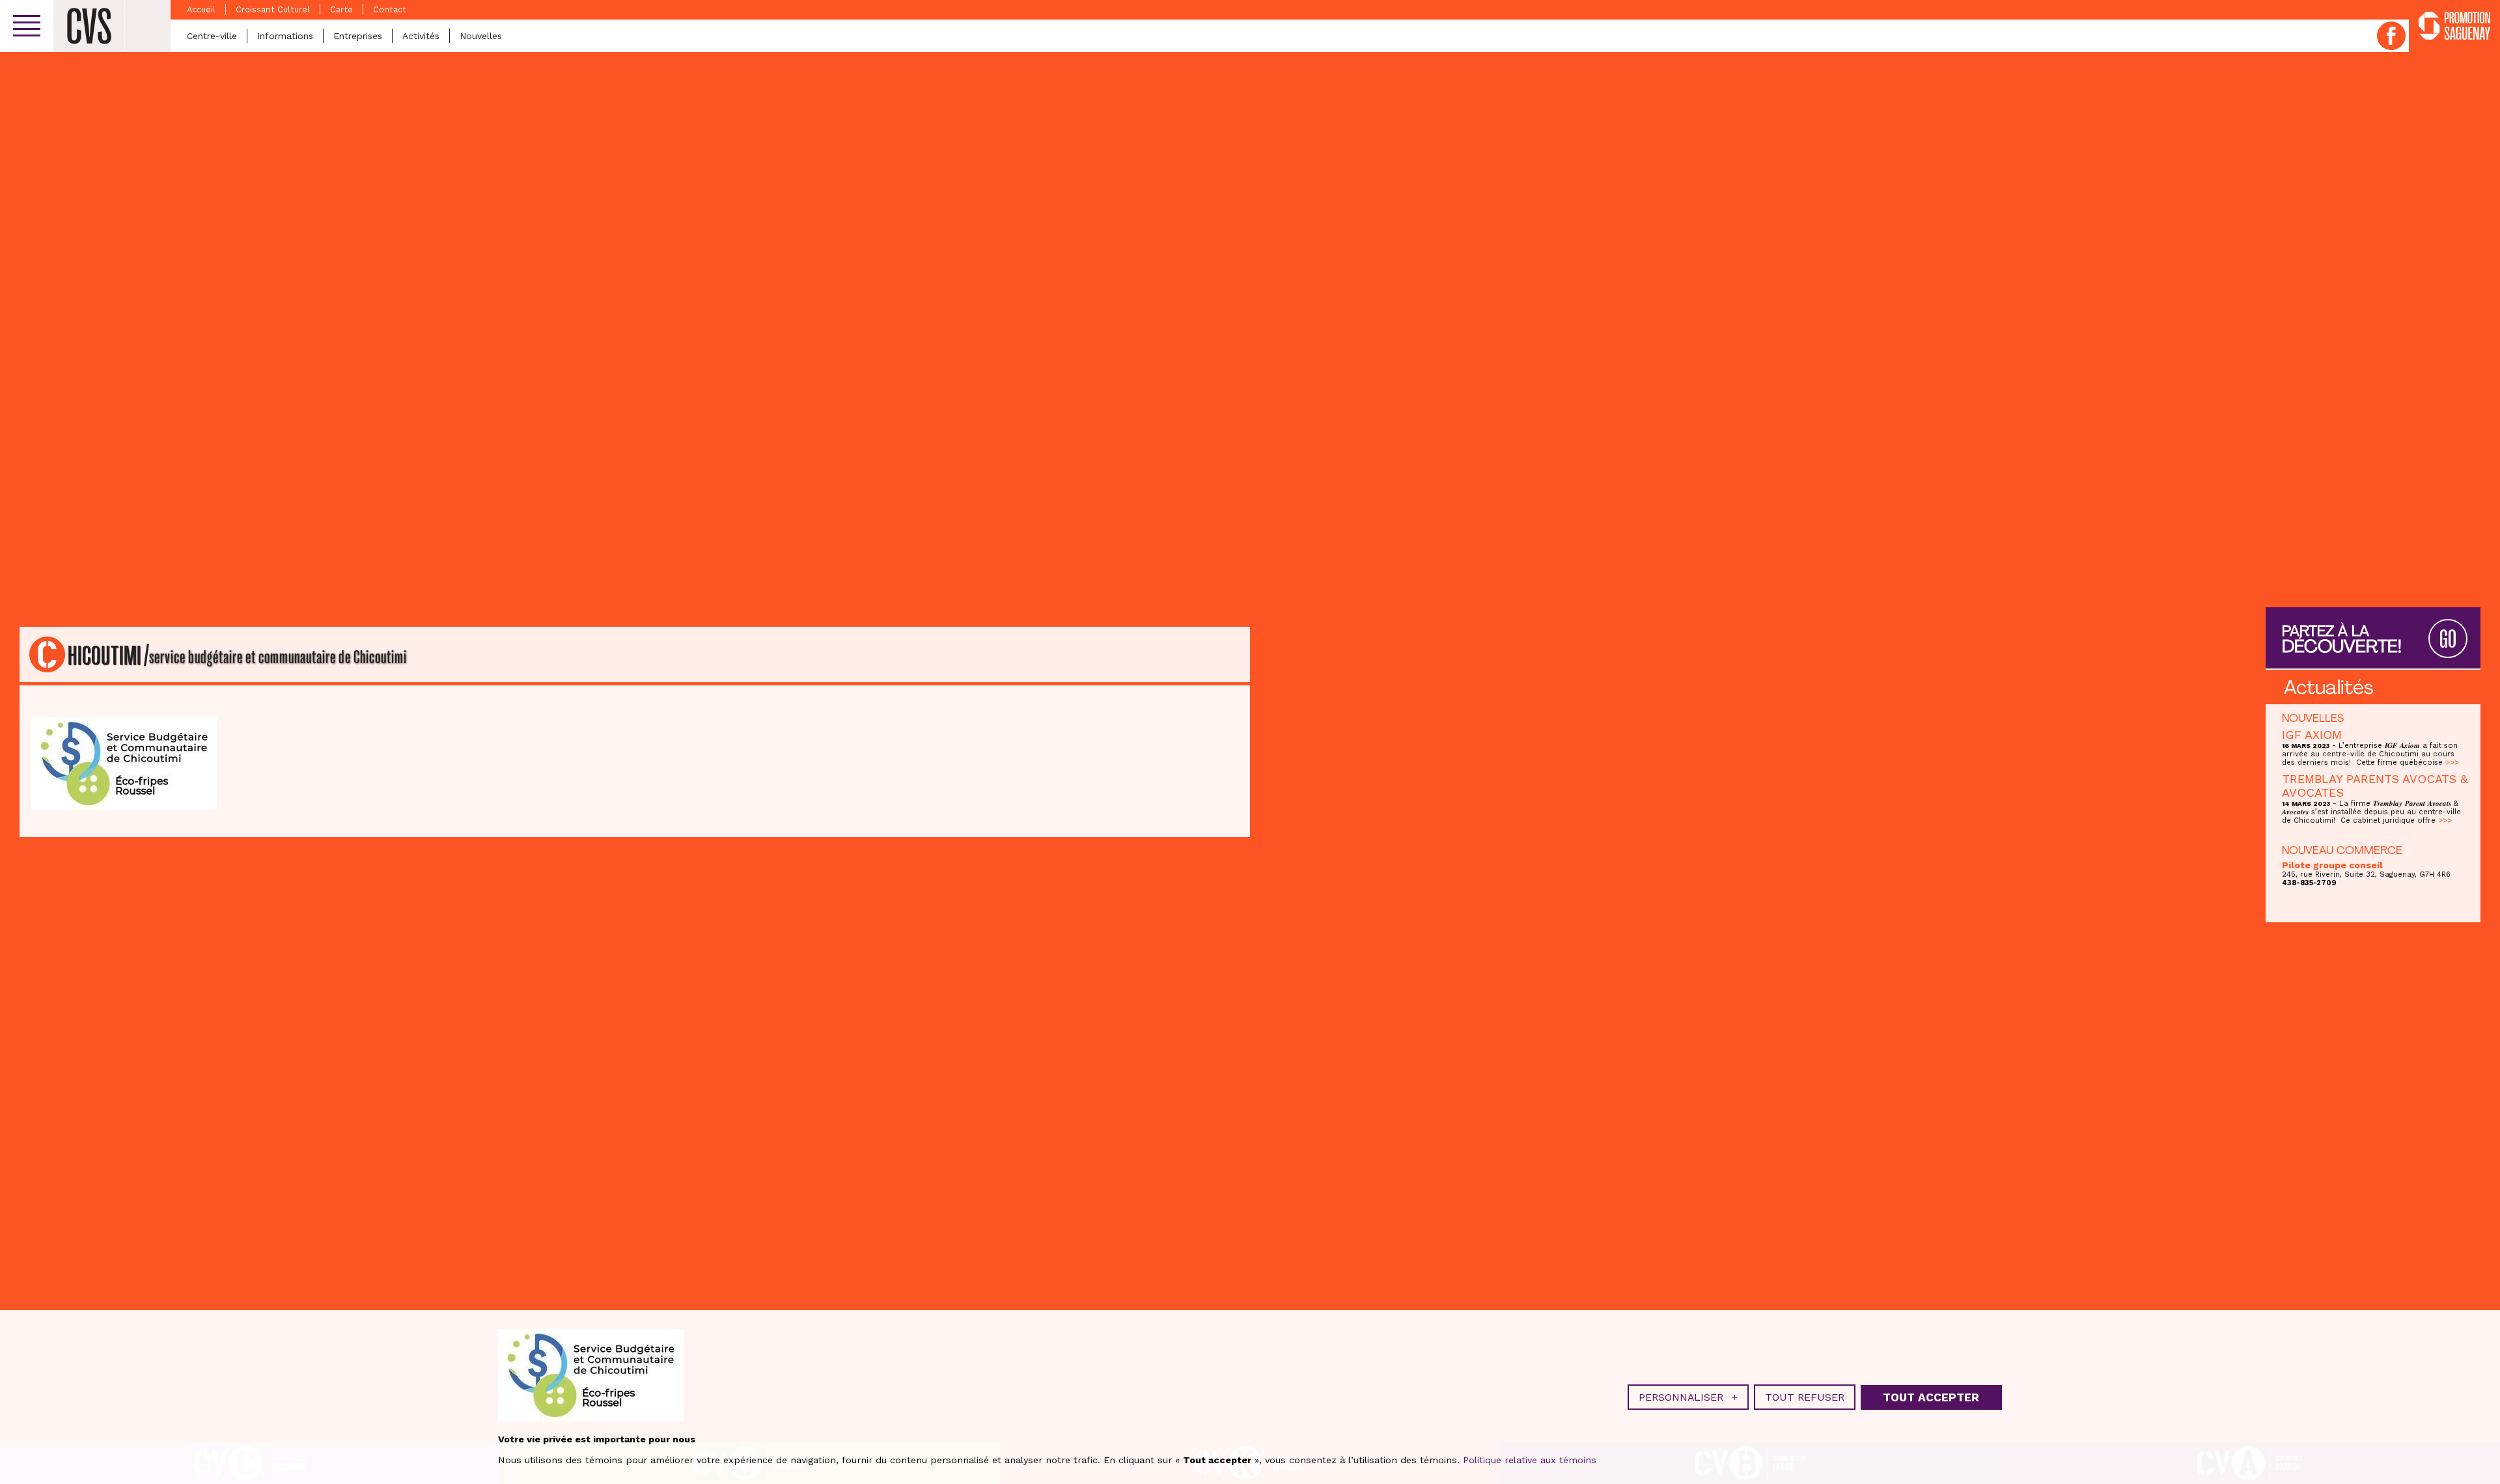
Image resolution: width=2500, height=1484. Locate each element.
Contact (390, 9)
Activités (421, 36)
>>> (2452, 763)
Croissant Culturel (273, 9)
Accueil (201, 9)
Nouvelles (481, 36)
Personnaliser (1688, 1397)
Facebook (2391, 36)
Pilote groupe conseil (2332, 865)
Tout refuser (1805, 1397)
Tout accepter (1931, 1397)
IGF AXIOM (2312, 735)
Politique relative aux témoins (1530, 1460)
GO (2448, 639)
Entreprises (358, 36)
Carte (341, 9)
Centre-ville (212, 36)
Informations (285, 36)
